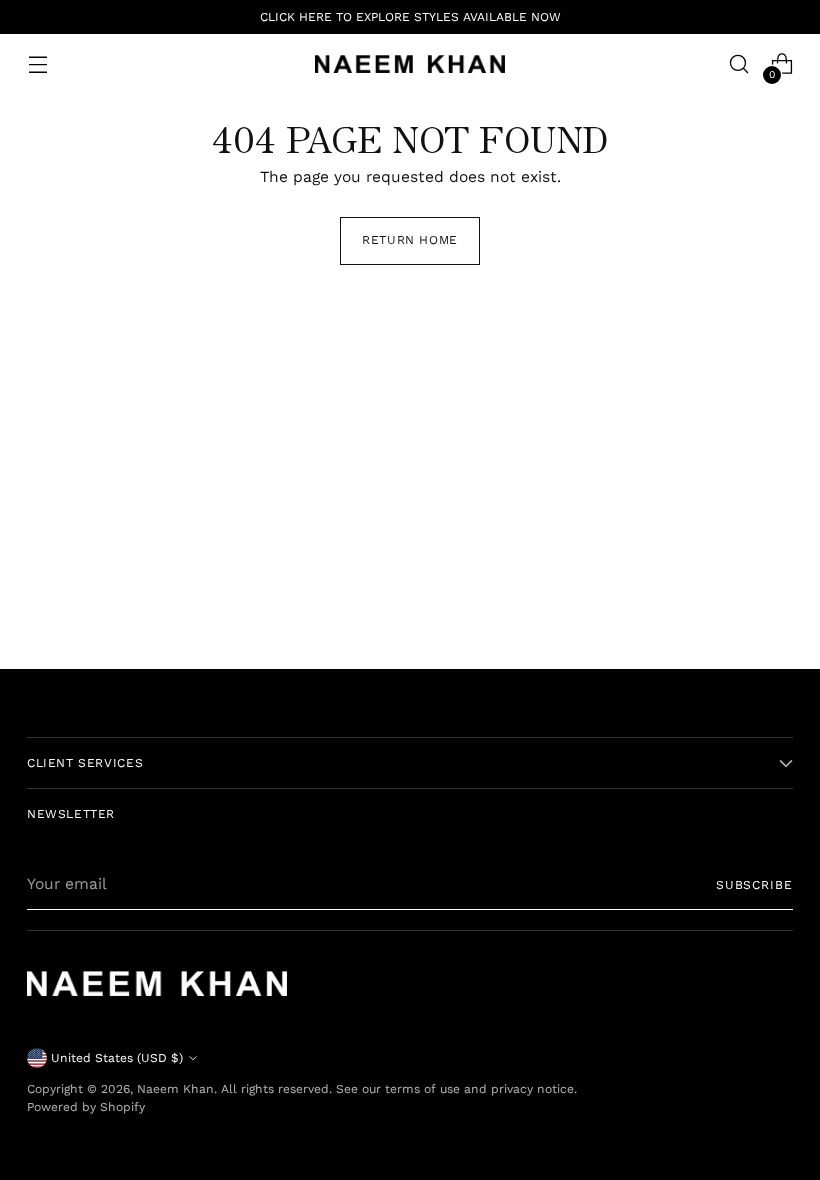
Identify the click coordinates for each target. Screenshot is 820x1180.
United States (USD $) (117, 1058)
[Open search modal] (739, 64)
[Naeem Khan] (410, 64)
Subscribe (754, 885)
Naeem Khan (175, 1089)
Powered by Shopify (86, 1107)
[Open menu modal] (37, 64)
